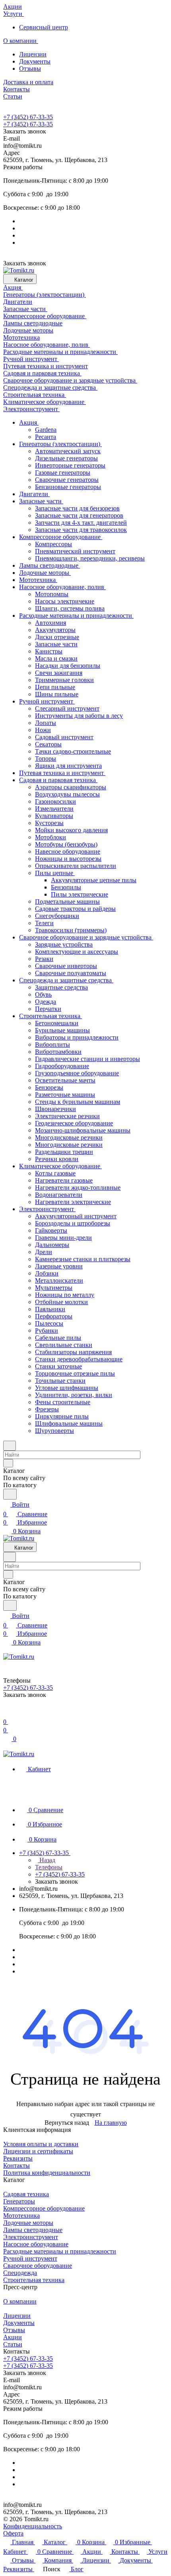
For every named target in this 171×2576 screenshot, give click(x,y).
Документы (35, 61)
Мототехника (21, 2216)
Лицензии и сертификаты (38, 2151)
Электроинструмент (31, 2237)
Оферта (13, 2533)
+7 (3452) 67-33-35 (28, 117)
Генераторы (19, 2201)
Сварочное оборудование (38, 2266)
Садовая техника (26, 2194)
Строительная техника (34, 2280)
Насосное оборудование (36, 2244)
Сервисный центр (44, 27)
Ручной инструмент (30, 2258)
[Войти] (7, 1712)
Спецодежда (20, 2273)
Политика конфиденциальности (47, 2173)
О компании (20, 2301)
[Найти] (10, 1494)
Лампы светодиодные (33, 2230)
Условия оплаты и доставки (41, 2144)
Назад (47, 1860)
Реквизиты (18, 2158)
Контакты (17, 2165)
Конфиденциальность (33, 2526)
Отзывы (30, 69)
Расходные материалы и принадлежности (60, 2251)
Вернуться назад (67, 2123)
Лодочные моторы (28, 2223)
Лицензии (33, 54)
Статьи (13, 2344)
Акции (13, 2337)
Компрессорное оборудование (44, 2208)
